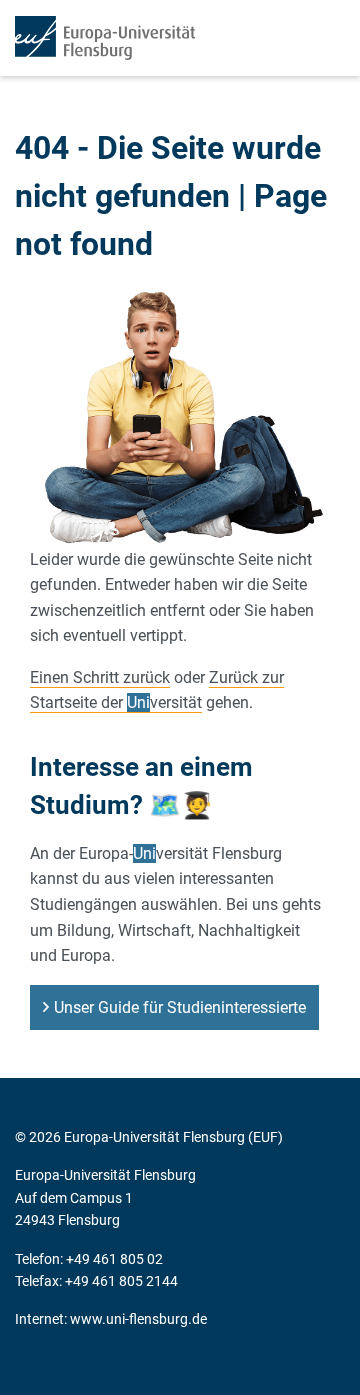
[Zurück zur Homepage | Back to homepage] (105, 38)
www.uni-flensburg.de (138, 1319)
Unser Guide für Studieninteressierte (180, 1007)
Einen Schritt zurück (100, 677)
